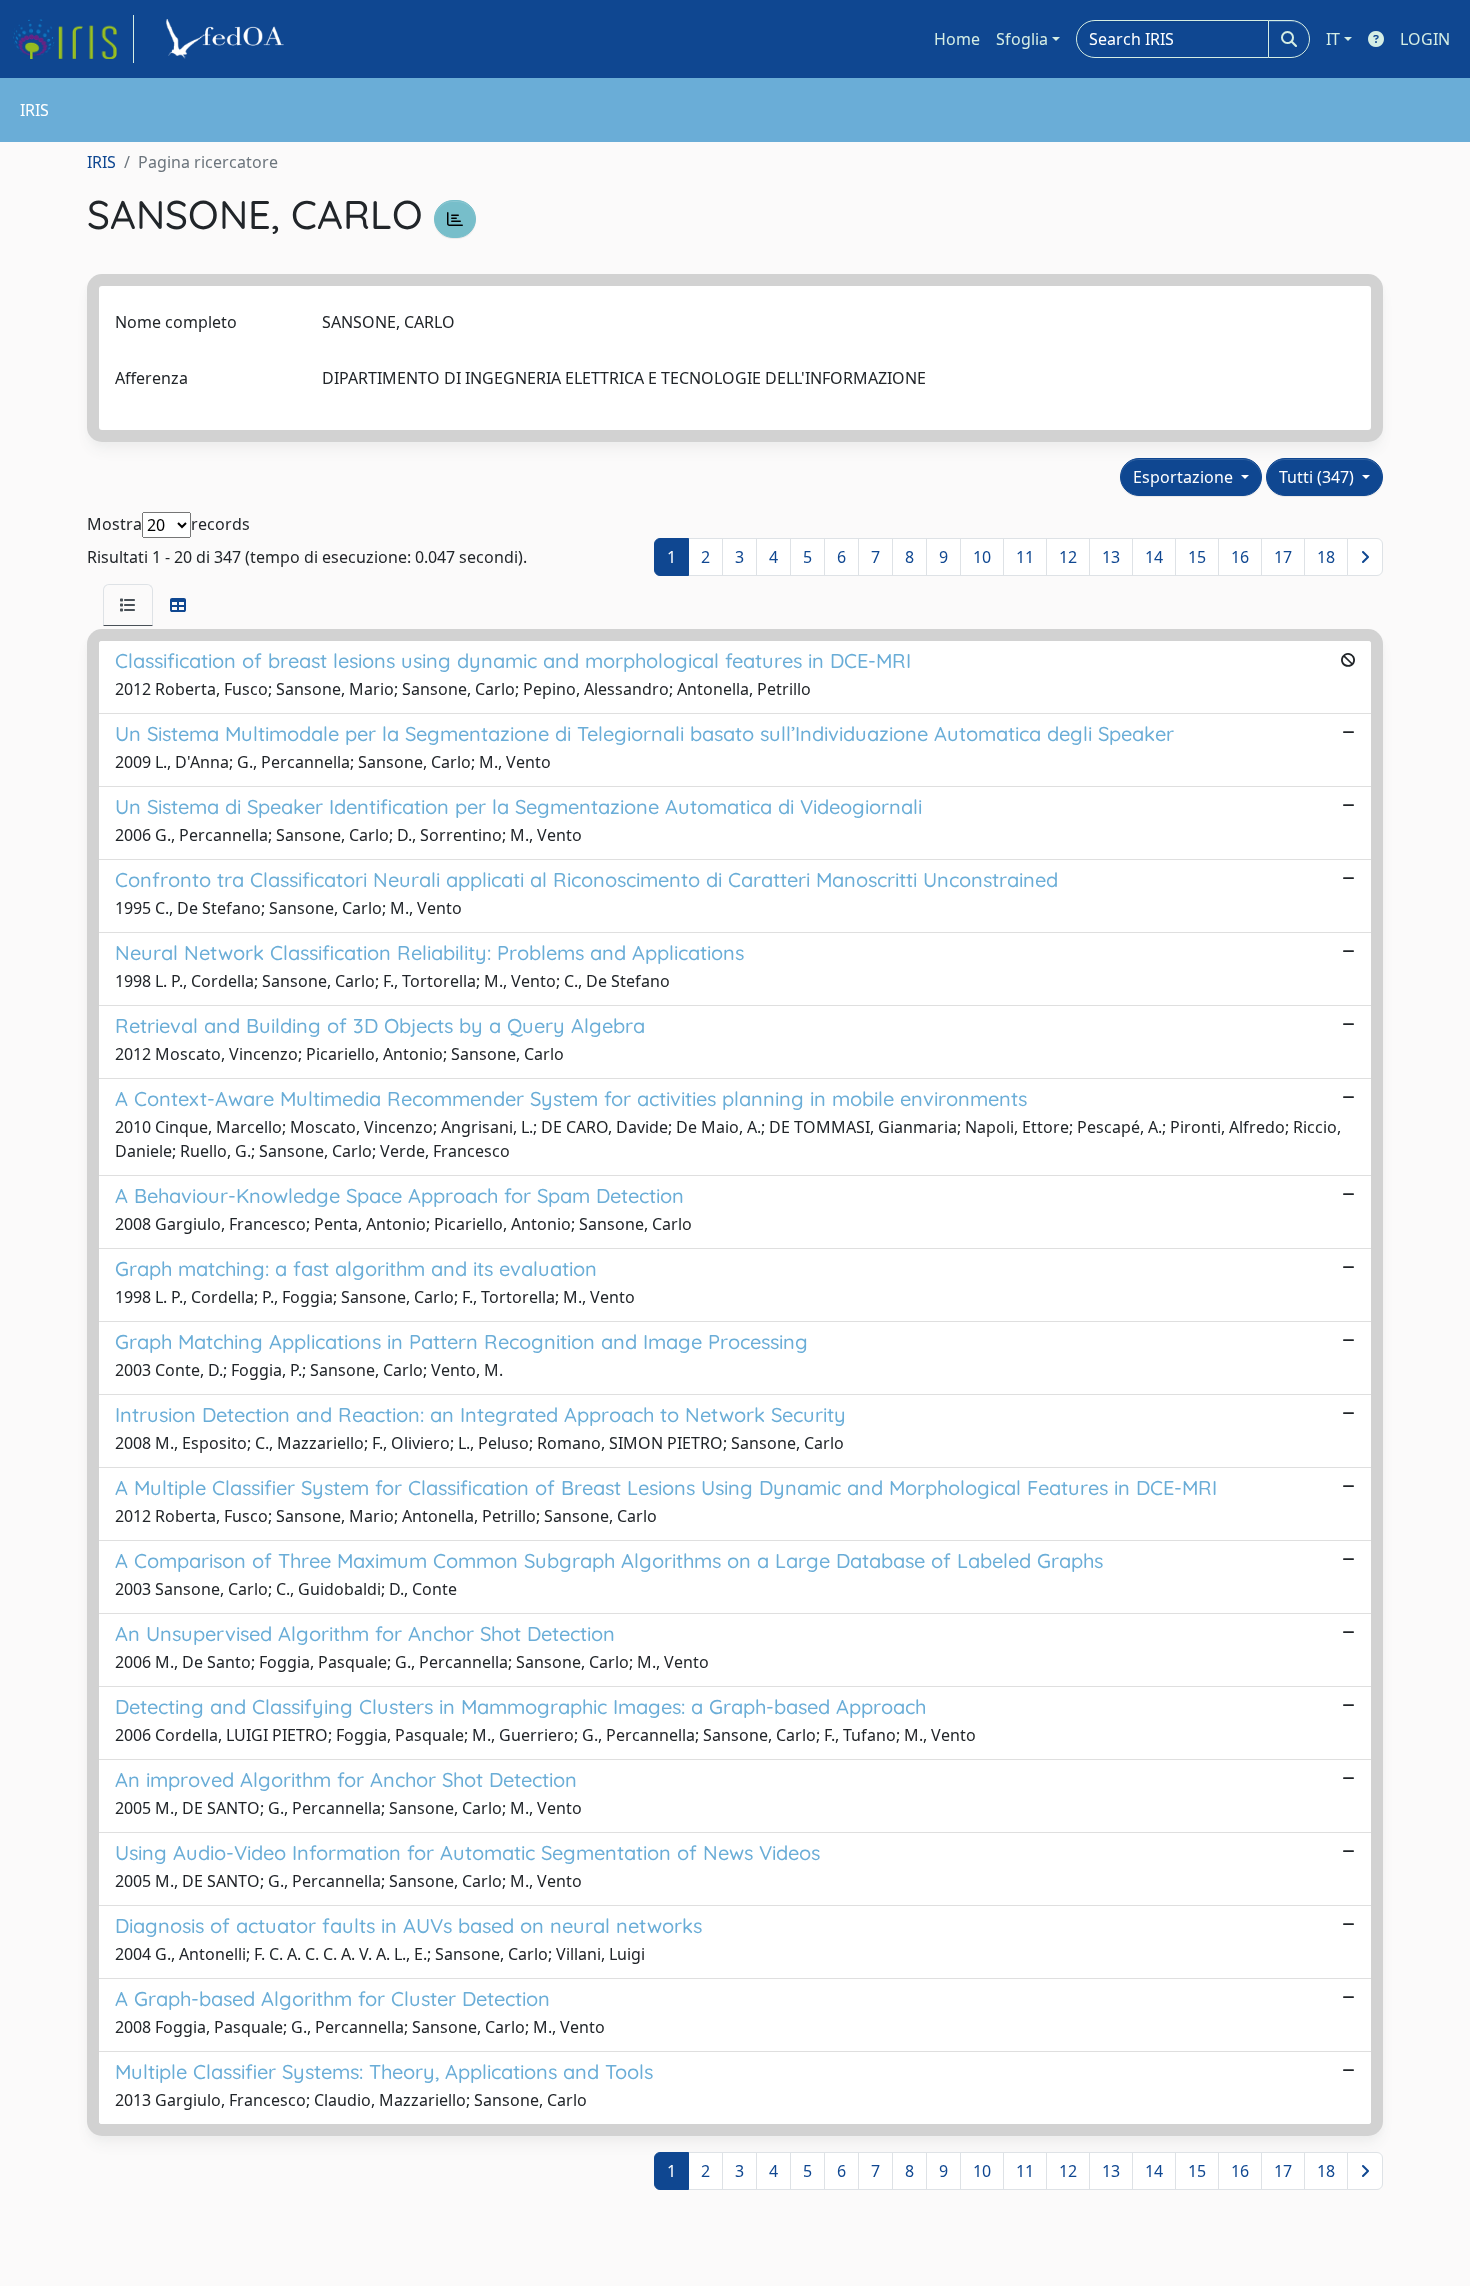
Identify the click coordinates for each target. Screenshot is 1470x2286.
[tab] (128, 605)
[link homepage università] (228, 39)
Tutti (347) (1318, 477)
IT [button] (1333, 39)
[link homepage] (73, 39)
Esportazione (1185, 477)
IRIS (101, 162)
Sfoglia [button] (1022, 39)
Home (957, 39)
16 (1240, 557)
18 (1326, 557)
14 (1154, 557)
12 (1068, 557)
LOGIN (1425, 39)
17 (1283, 557)
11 (1025, 557)
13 (1111, 557)
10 (982, 557)
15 (1197, 557)
